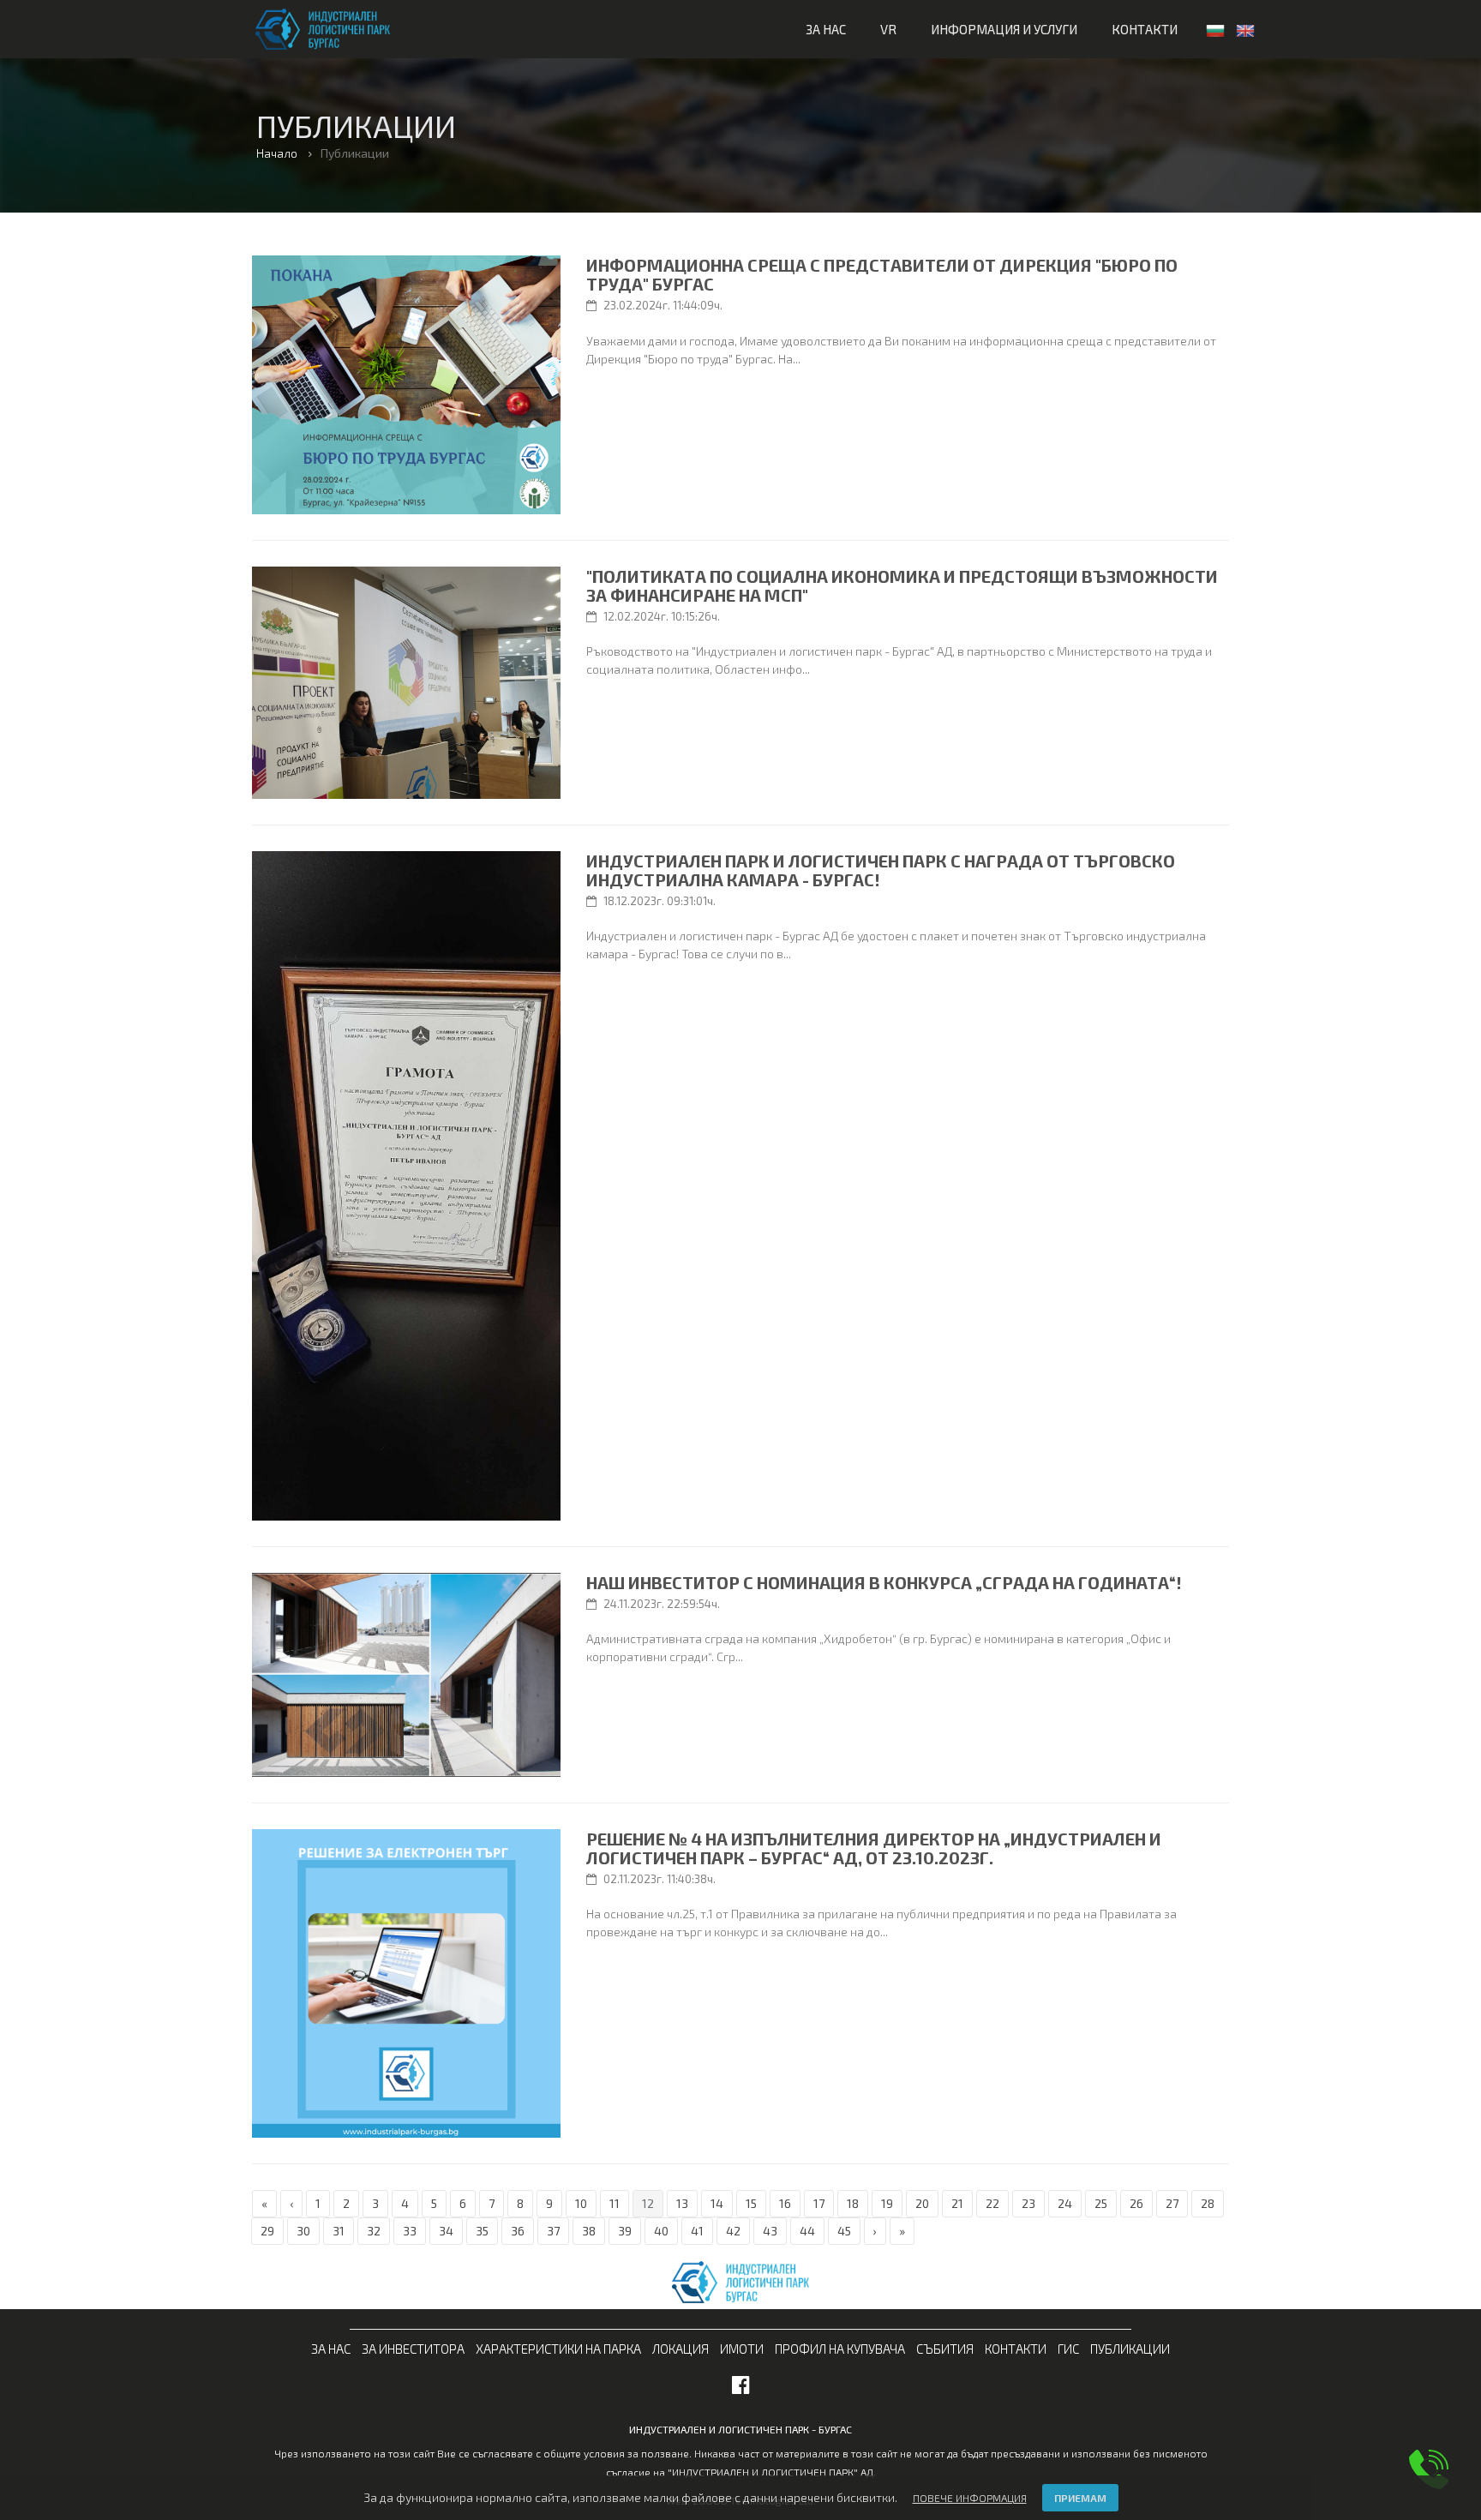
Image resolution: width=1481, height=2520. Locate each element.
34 (446, 2231)
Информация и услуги (1004, 29)
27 (1172, 2203)
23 (1028, 2203)
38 (589, 2231)
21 (957, 2203)
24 (1065, 2203)
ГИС (1068, 2349)
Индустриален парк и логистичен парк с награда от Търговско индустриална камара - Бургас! (881, 870)
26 (1136, 2203)
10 (581, 2203)
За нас (826, 29)
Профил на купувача (840, 2349)
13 (682, 2203)
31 (339, 2231)
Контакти (1145, 29)
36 (518, 2231)
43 (770, 2231)
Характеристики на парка (558, 2349)
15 (751, 2203)
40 (661, 2231)
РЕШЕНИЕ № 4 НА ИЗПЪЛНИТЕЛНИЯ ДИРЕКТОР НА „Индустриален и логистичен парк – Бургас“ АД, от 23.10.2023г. (874, 1848)
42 (733, 2231)
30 (303, 2231)
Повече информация (970, 2498)
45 (844, 2231)
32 (374, 2231)
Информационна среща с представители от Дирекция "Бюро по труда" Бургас (882, 274)
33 (410, 2231)
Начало (277, 153)
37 (553, 2231)
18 (853, 2203)
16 (785, 2203)
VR (888, 29)
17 (819, 2203)
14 (717, 2203)
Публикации (1130, 2349)
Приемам (1080, 2498)
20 (922, 2203)
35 (482, 2231)
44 (807, 2231)
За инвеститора (413, 2349)
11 (615, 2203)
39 (625, 2231)
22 (992, 2203)
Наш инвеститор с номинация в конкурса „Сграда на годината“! (884, 1582)
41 (697, 2231)
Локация (681, 2349)
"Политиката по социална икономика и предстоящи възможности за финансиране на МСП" (902, 585)
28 (1208, 2203)
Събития (945, 2349)
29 (267, 2231)
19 (887, 2203)
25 (1101, 2203)
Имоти (742, 2349)
